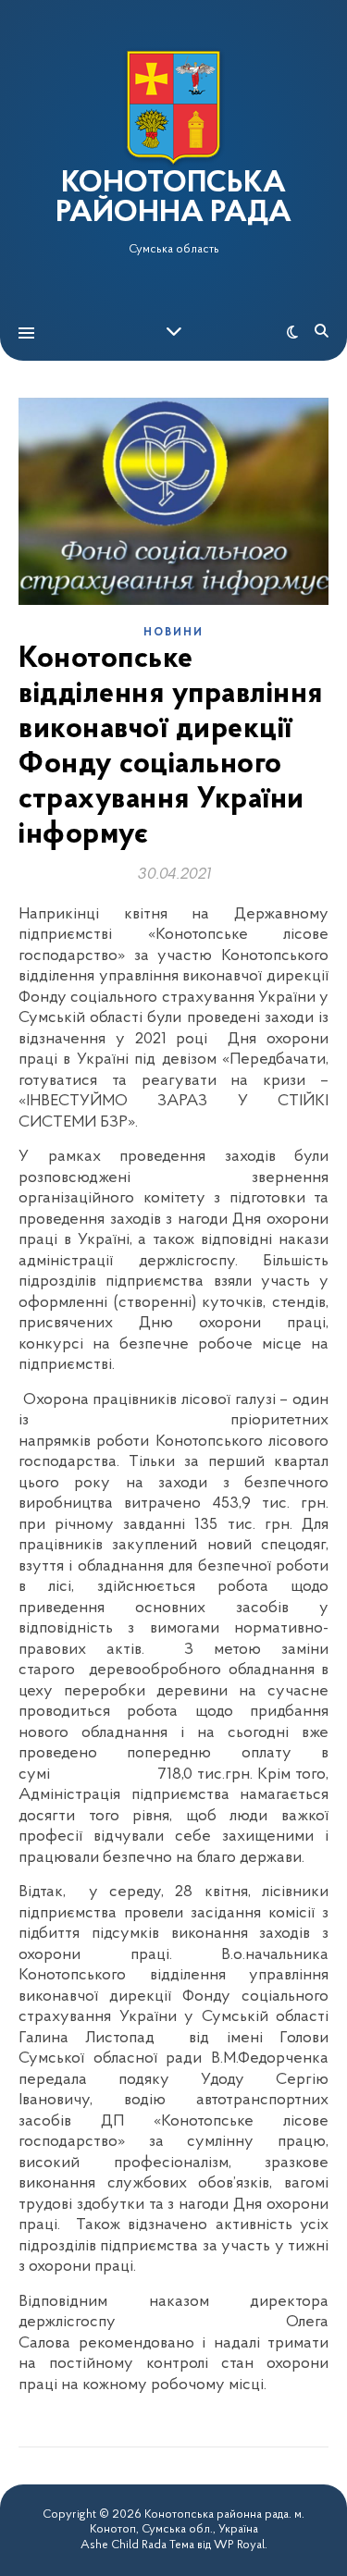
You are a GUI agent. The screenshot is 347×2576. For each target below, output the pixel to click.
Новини (173, 633)
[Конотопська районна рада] (174, 108)
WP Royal (239, 2545)
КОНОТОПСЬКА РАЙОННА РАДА (173, 199)
